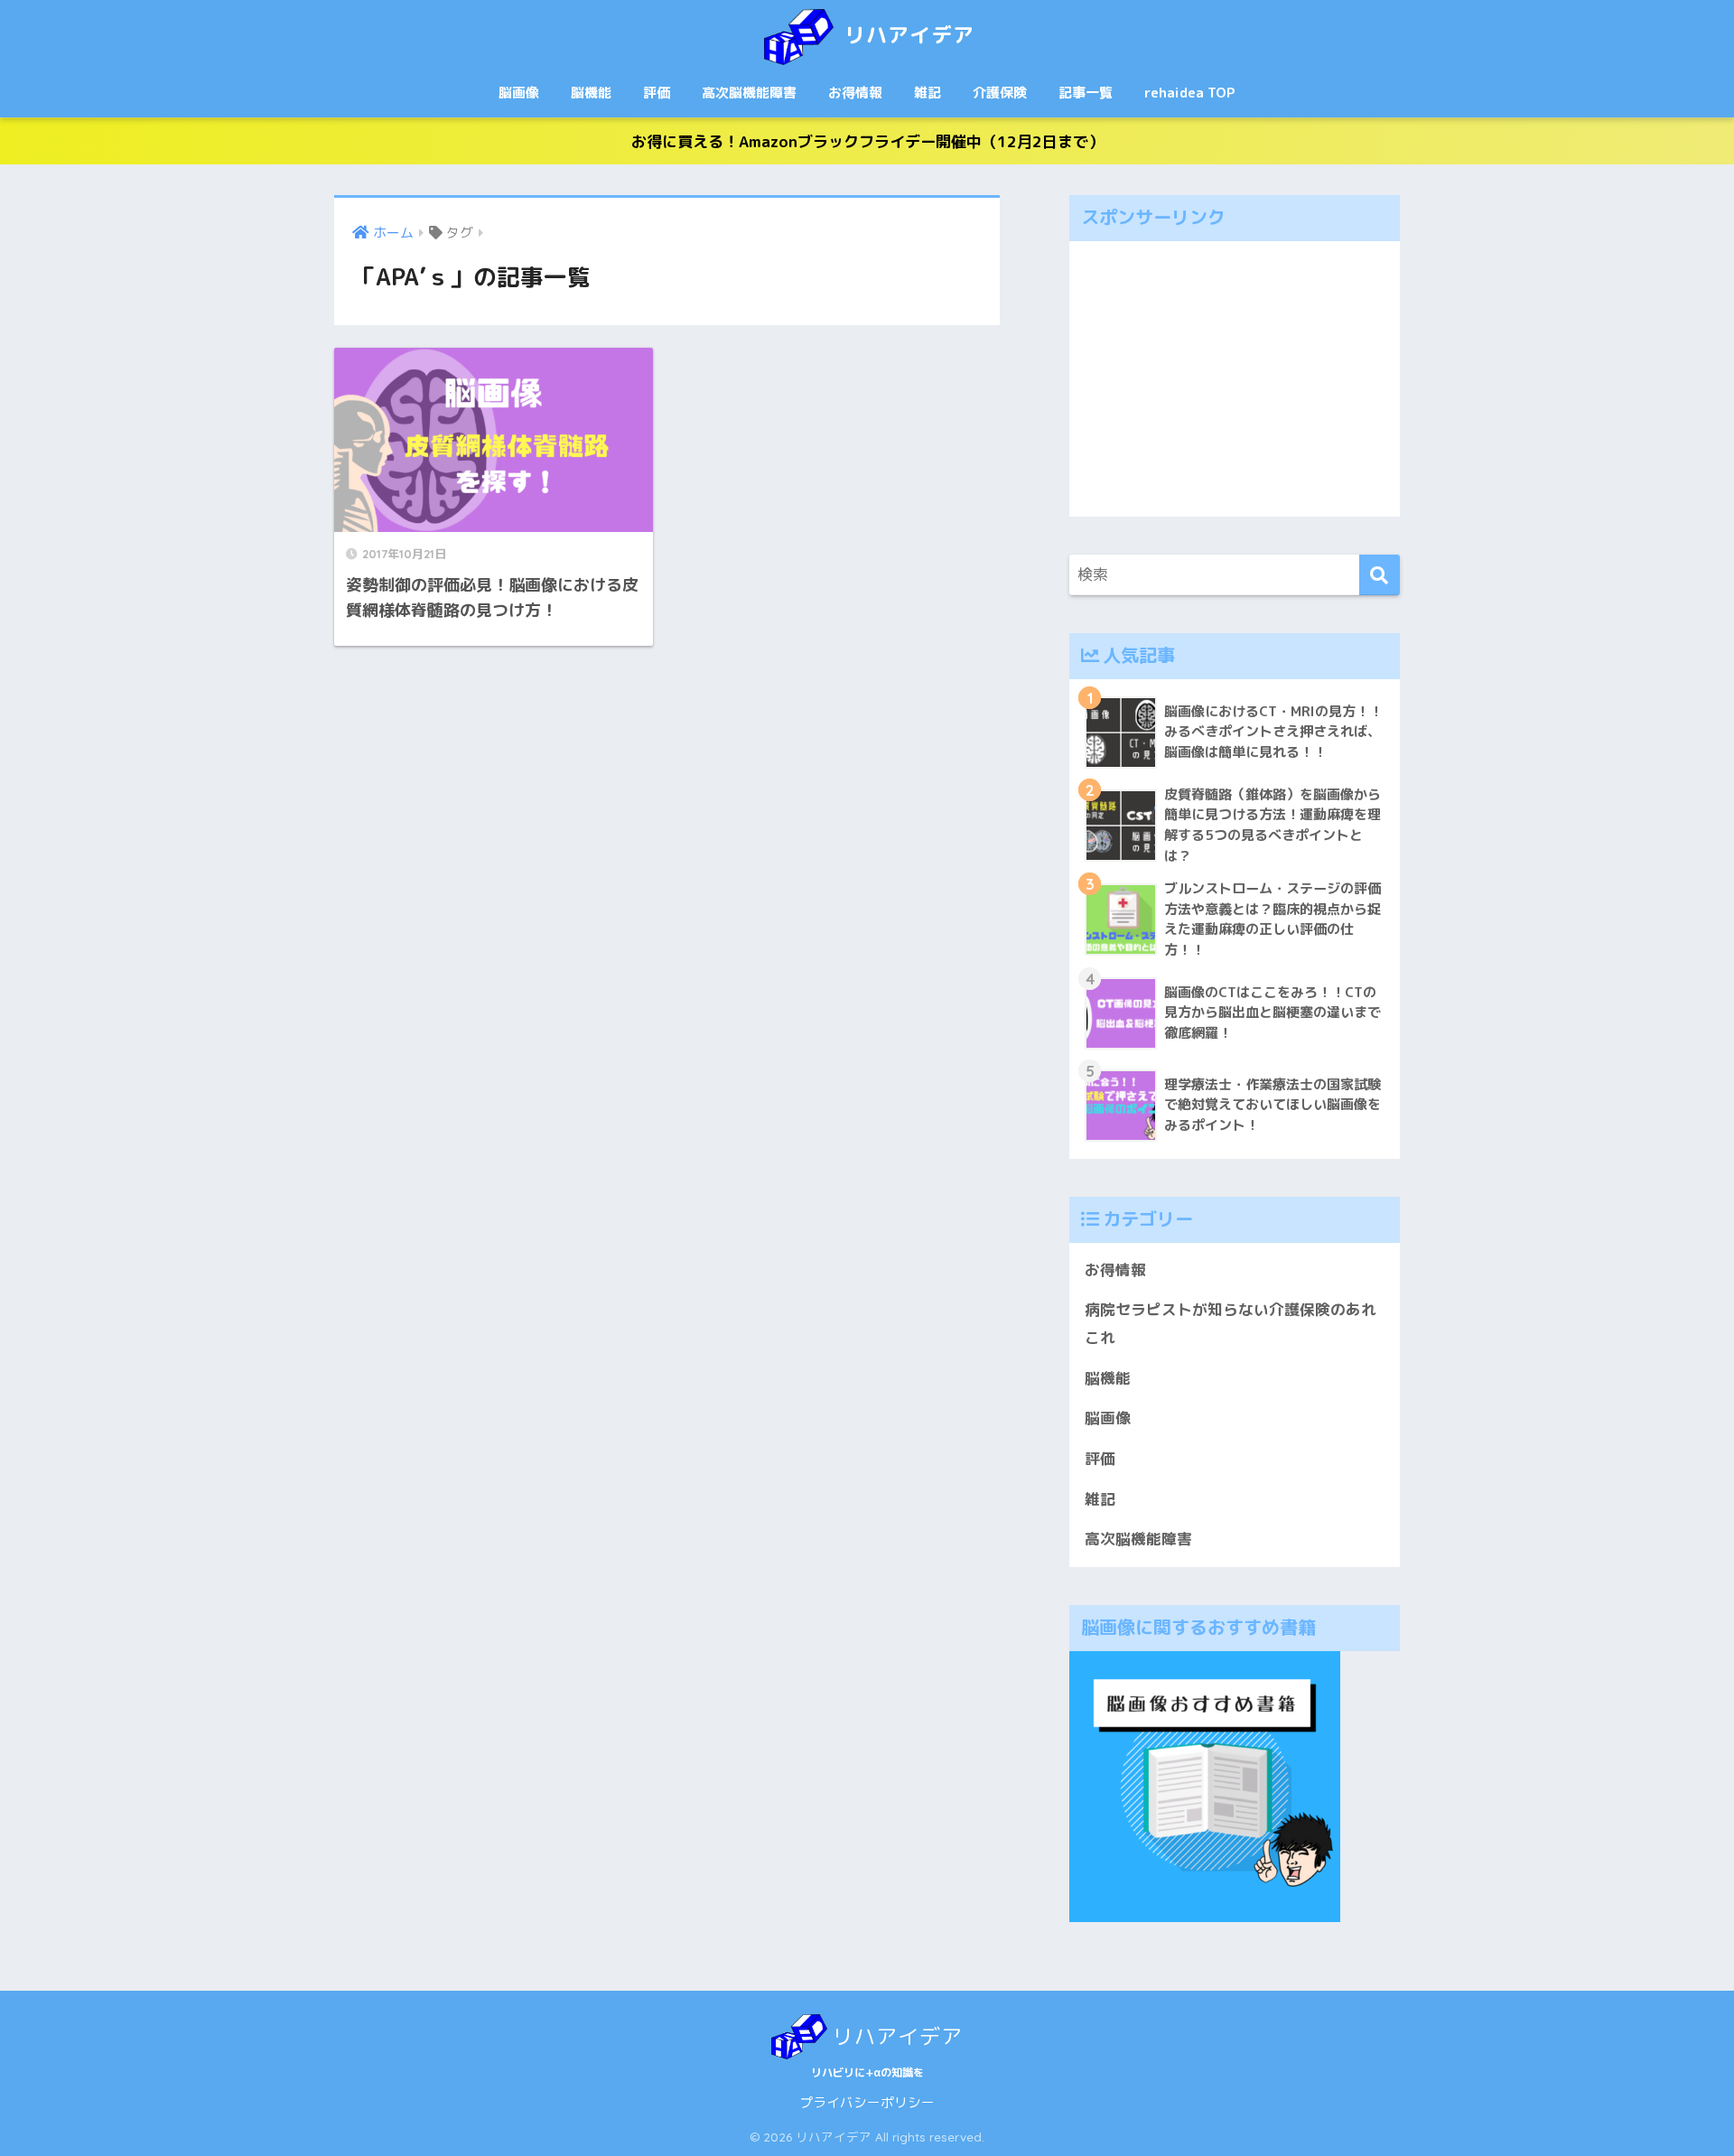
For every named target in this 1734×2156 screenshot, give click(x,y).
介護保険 (1000, 93)
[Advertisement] (1235, 379)
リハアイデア (906, 35)
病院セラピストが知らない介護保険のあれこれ (1231, 1323)
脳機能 (591, 93)
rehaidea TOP (1190, 93)
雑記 (928, 93)
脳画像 (519, 93)
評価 (657, 93)
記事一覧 (1086, 93)
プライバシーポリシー (867, 2102)
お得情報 (855, 93)
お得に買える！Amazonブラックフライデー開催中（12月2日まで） (867, 141)
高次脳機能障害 (749, 93)
